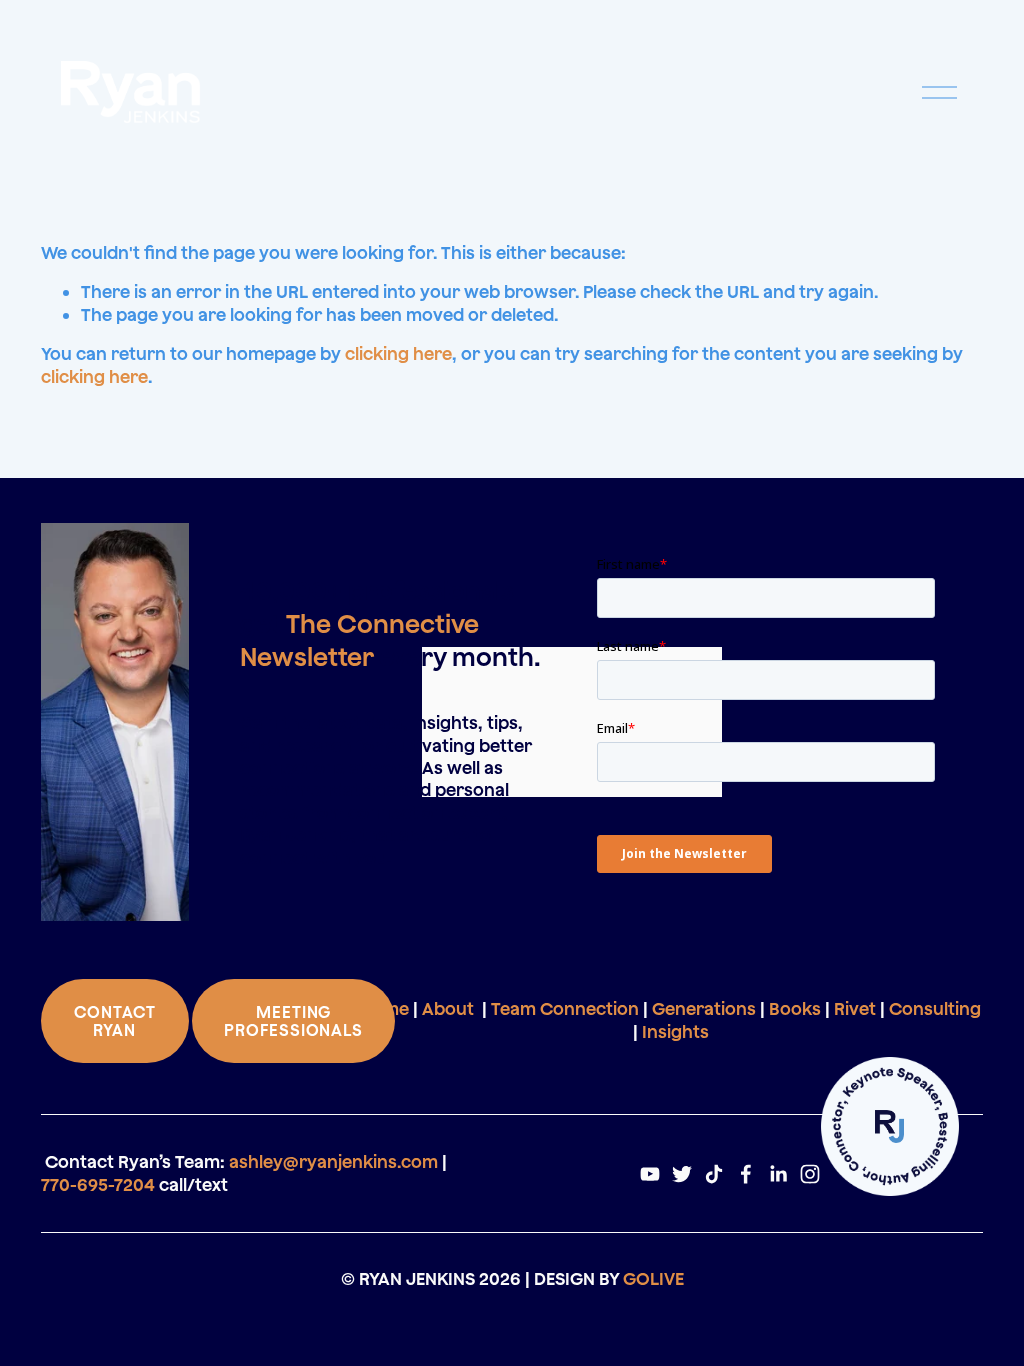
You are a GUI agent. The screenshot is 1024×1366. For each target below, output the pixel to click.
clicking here (398, 353)
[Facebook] (746, 1174)
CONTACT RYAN (115, 1021)
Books (795, 1008)
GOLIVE (653, 1278)
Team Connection (565, 1008)
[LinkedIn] (778, 1174)
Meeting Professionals (293, 1021)
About (448, 1008)
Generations (704, 1008)
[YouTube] (650, 1174)
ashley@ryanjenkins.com (333, 1161)
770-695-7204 (98, 1184)
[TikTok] (714, 1174)
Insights (675, 1031)
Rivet (855, 1008)
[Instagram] (810, 1174)
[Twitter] (682, 1174)
